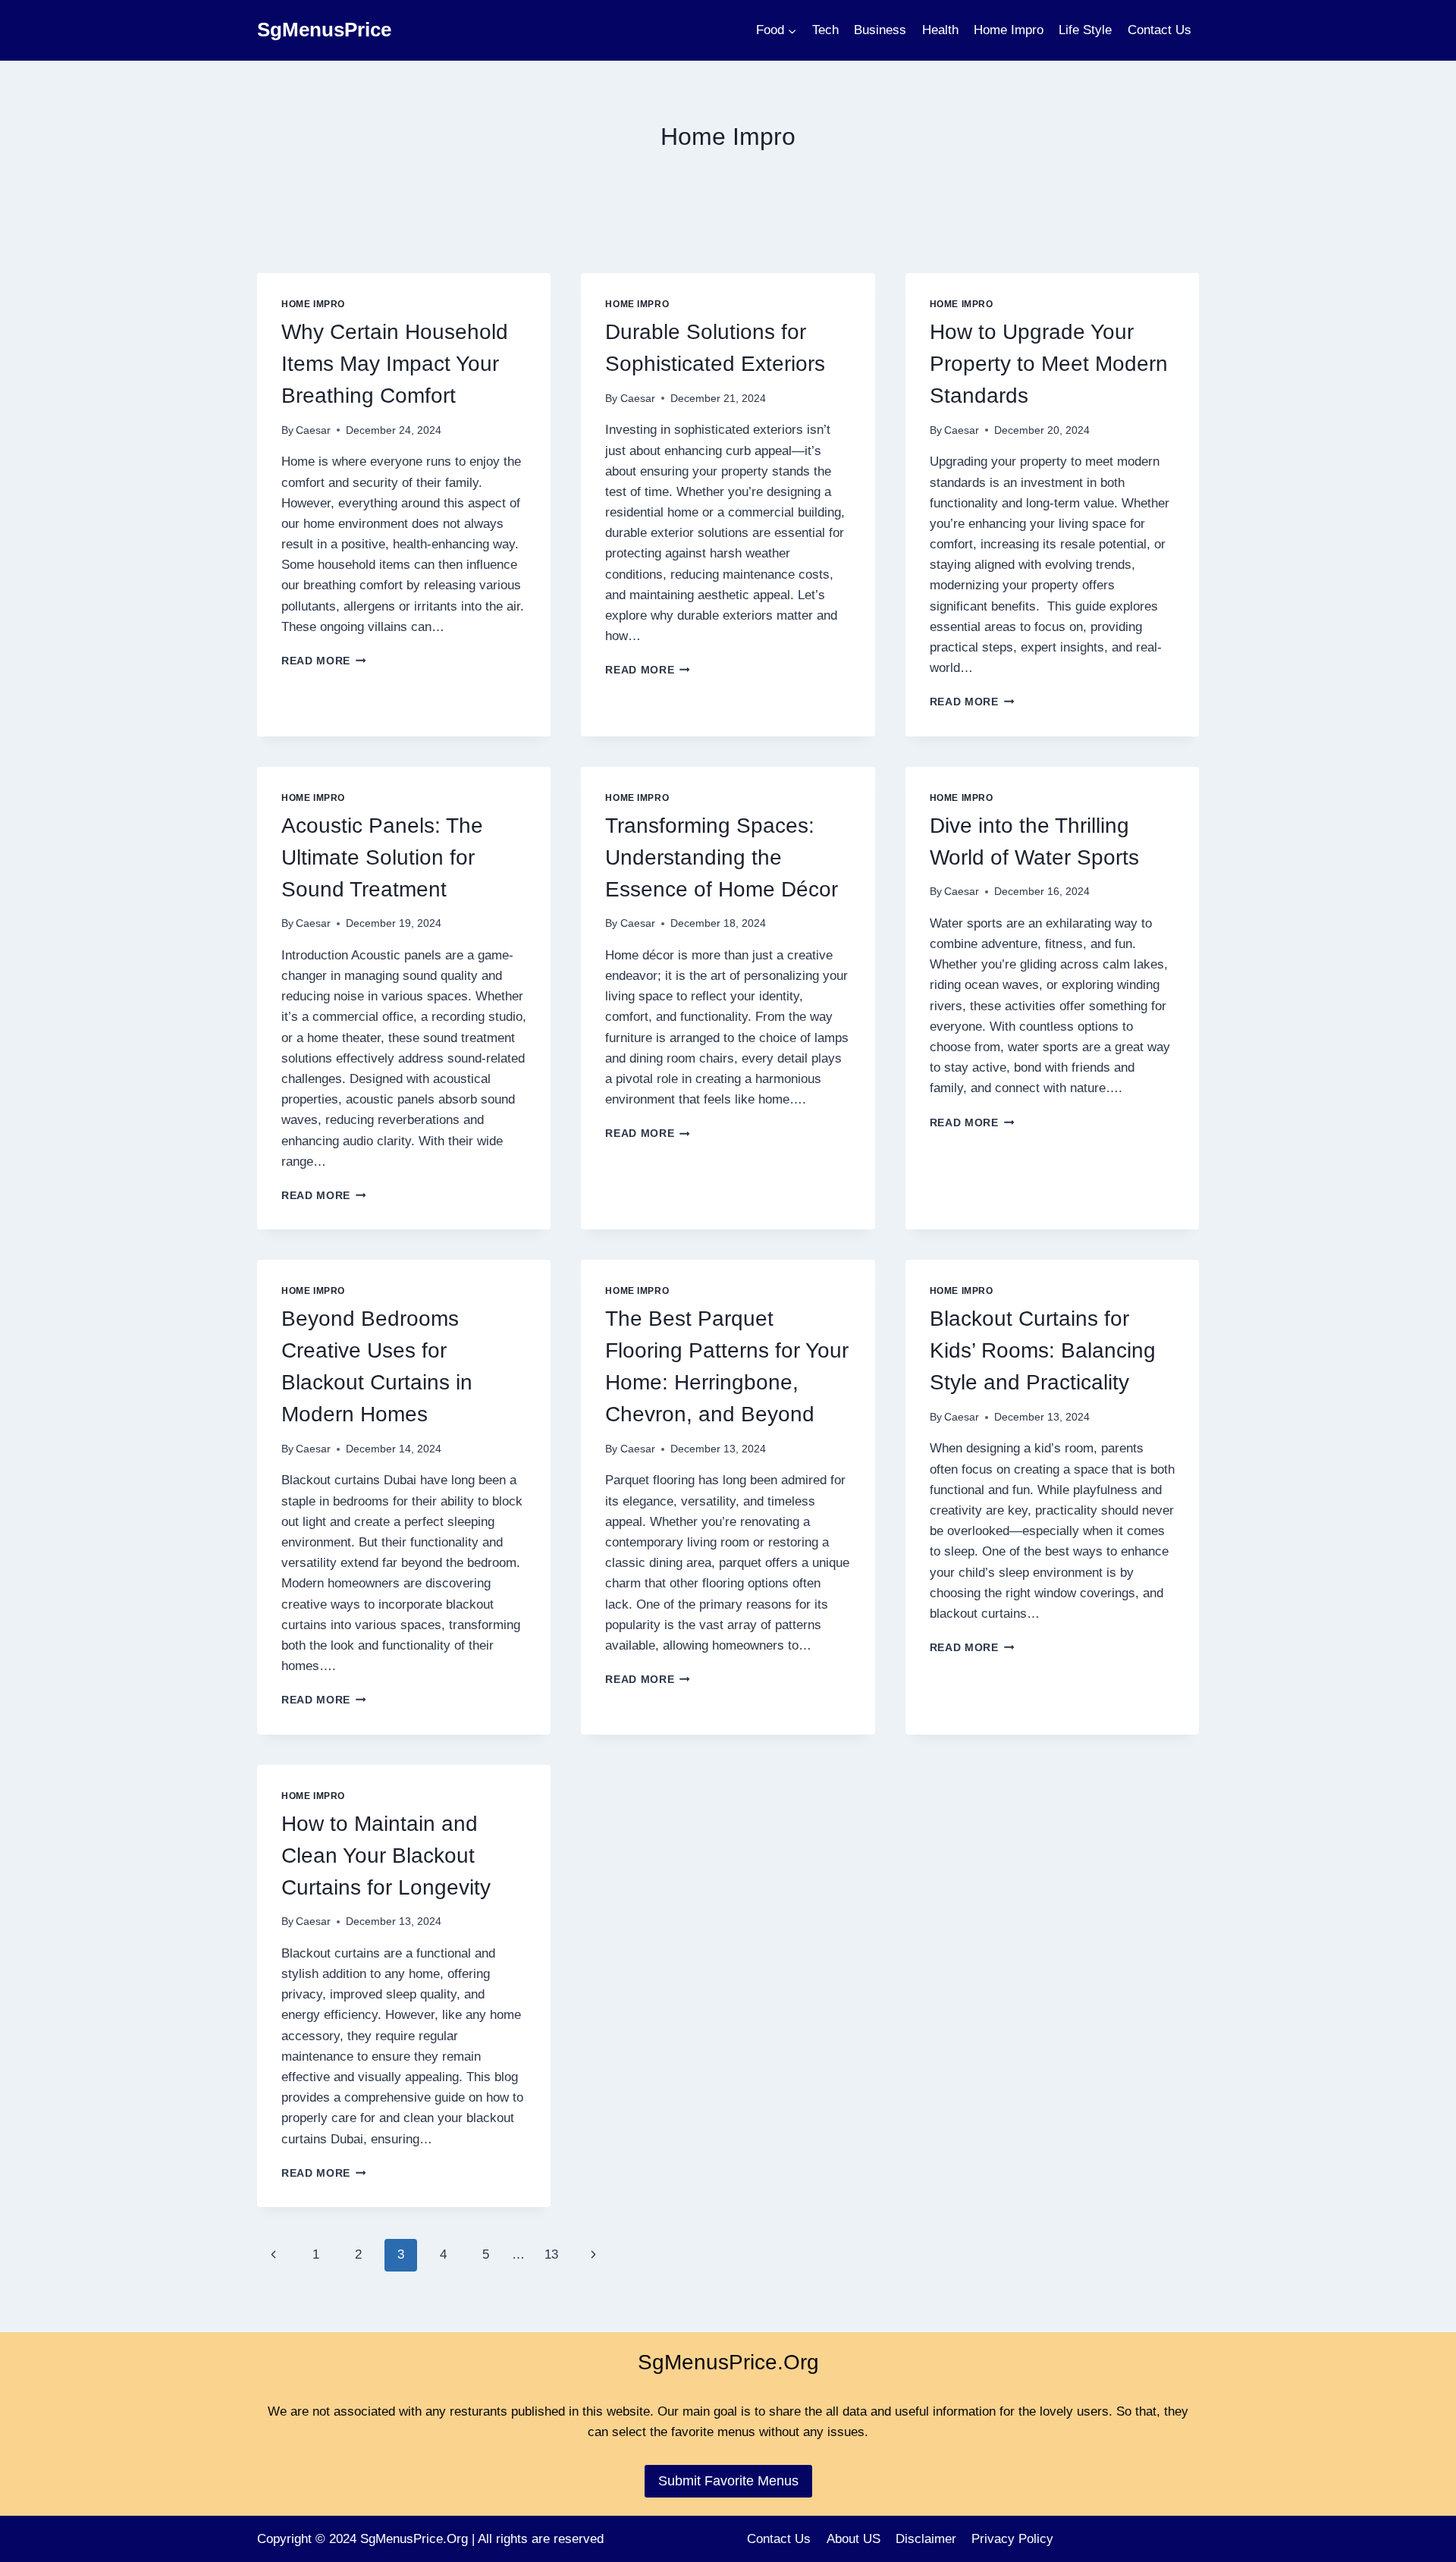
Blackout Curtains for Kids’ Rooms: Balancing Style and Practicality (1043, 1350)
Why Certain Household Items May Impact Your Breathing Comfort (395, 364)
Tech (825, 30)
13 (551, 2254)
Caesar (313, 430)
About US (854, 2539)
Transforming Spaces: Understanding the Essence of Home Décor (722, 857)
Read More (324, 661)
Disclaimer (926, 2539)
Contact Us (1159, 30)
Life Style (1085, 30)
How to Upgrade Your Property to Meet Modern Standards (1049, 364)
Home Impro (1009, 30)
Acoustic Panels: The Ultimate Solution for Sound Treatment (382, 857)
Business (880, 30)
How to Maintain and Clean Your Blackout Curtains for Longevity (386, 1856)
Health (940, 30)
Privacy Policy (1012, 2539)
